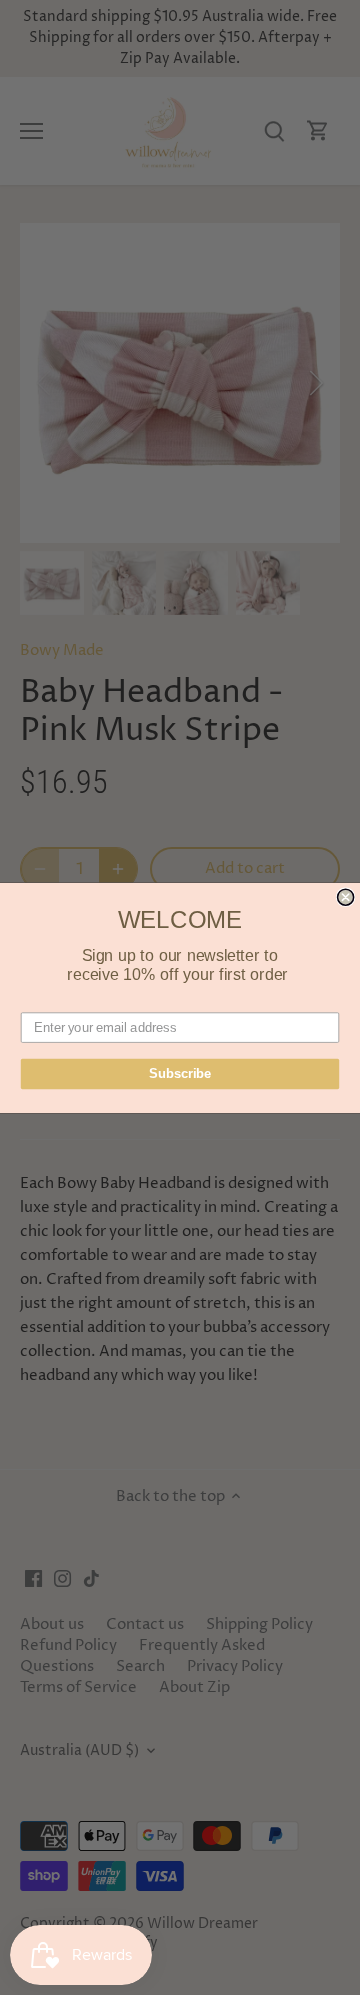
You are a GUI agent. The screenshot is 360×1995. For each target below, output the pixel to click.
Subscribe (180, 1073)
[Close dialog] (346, 897)
